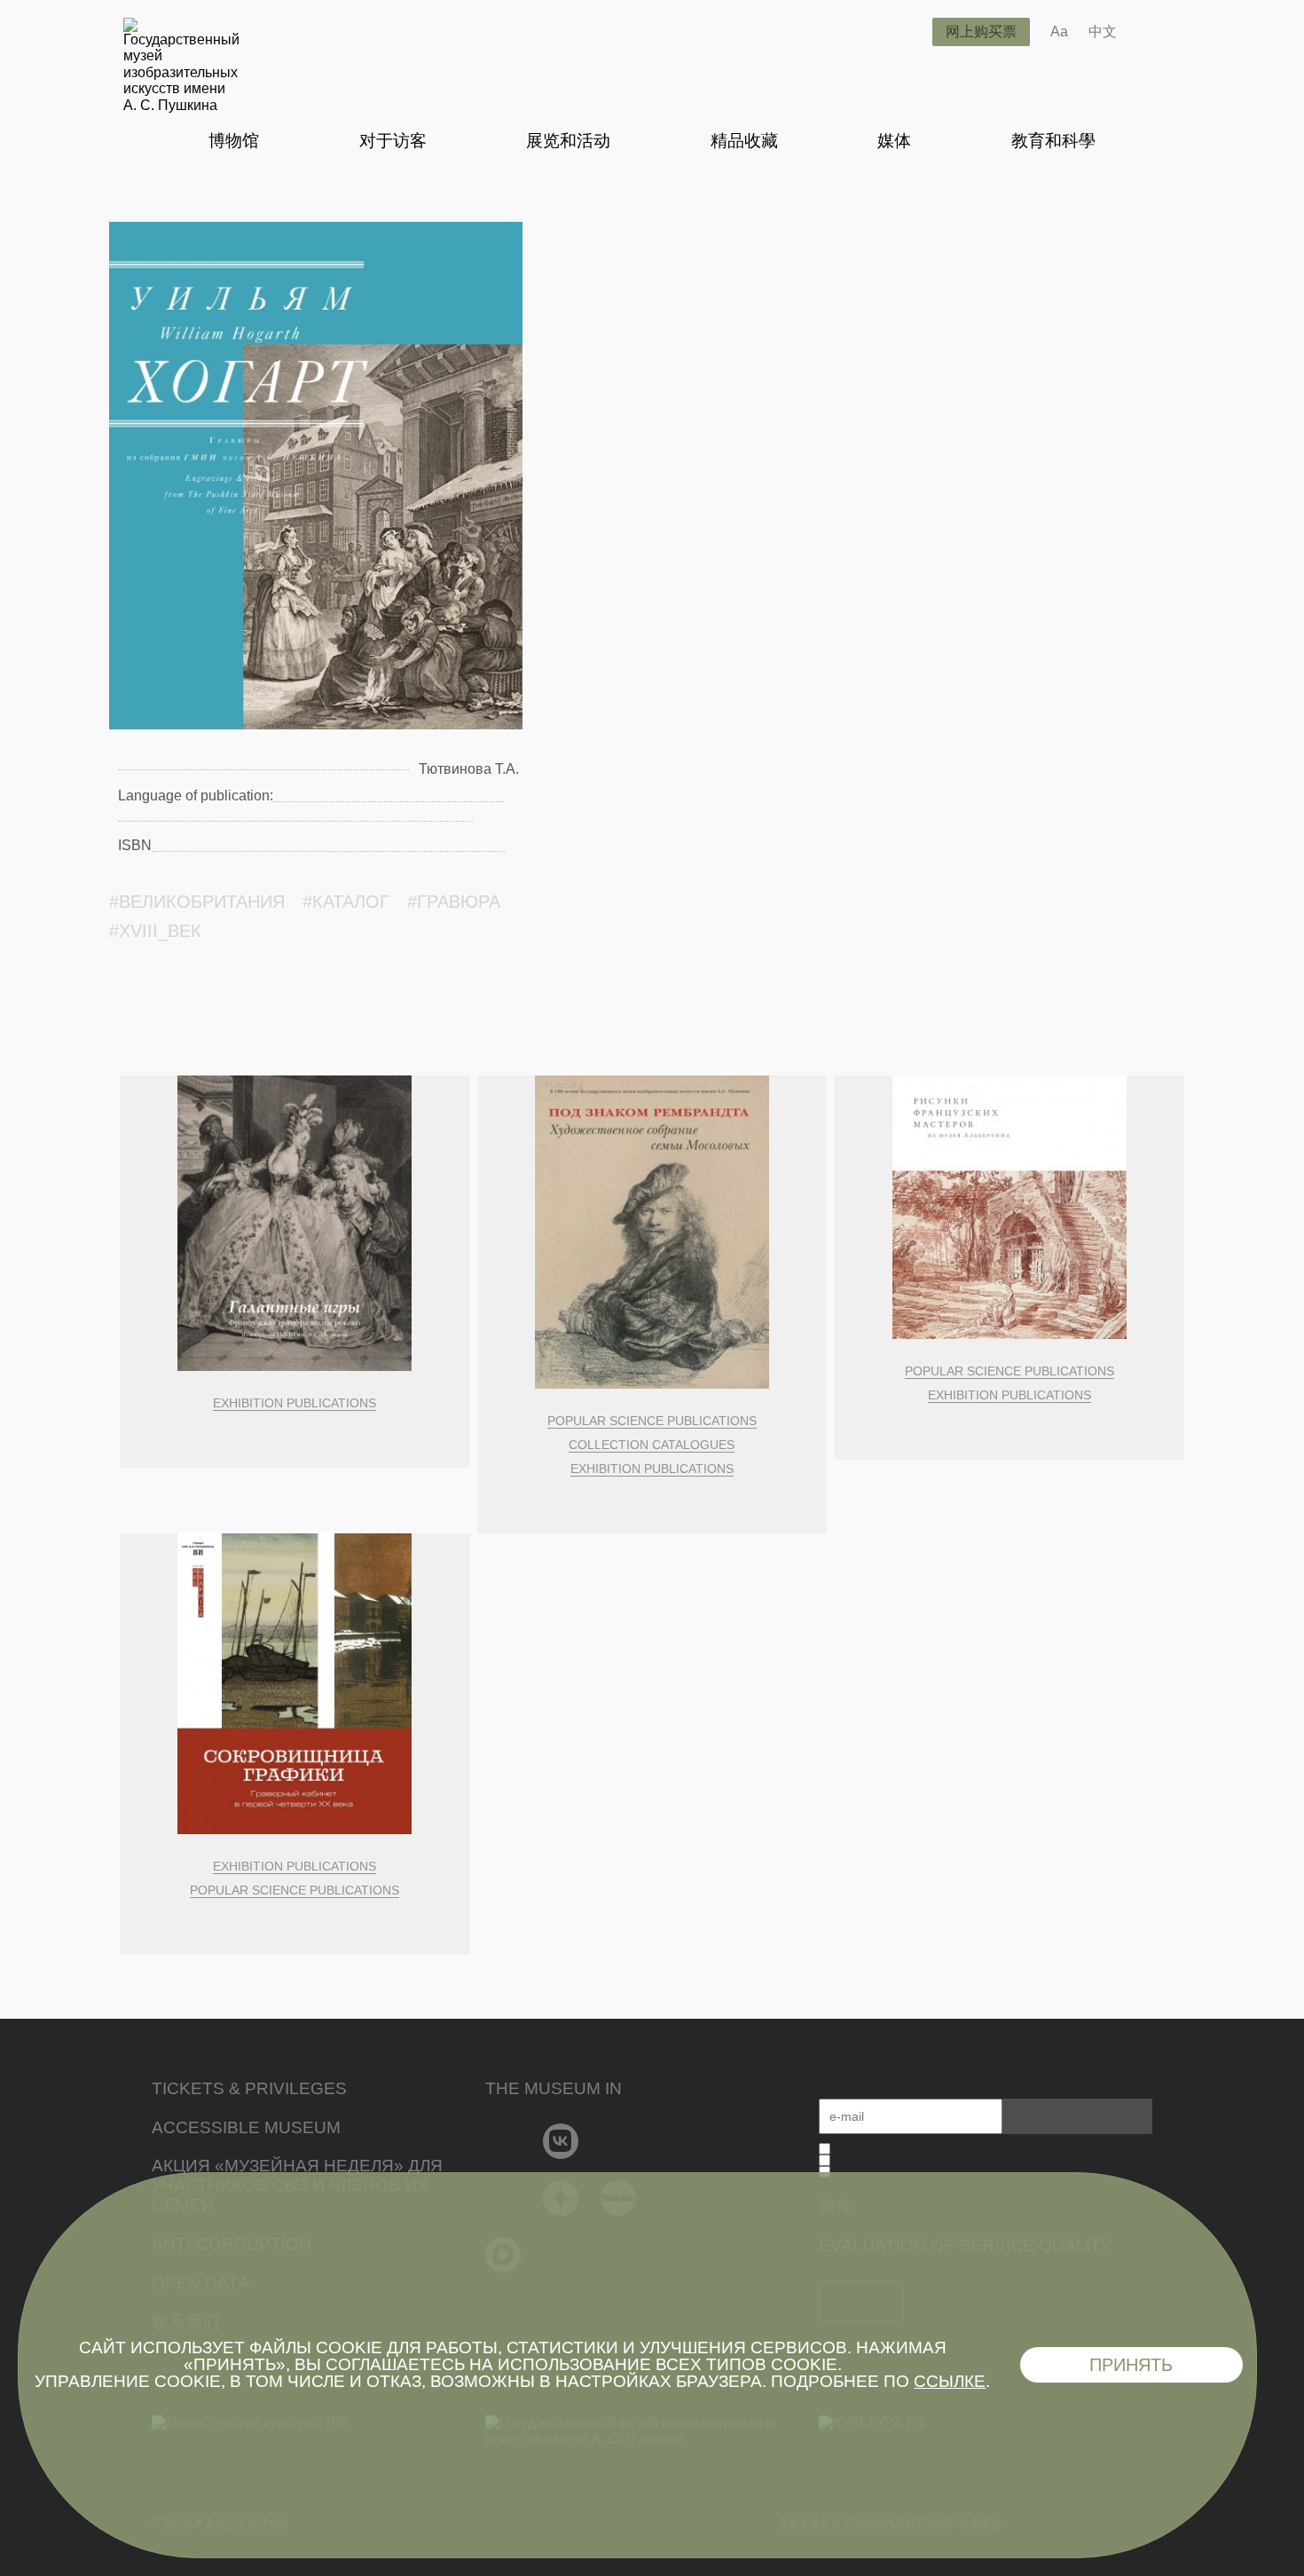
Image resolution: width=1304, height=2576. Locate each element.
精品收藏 (744, 141)
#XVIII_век (155, 931)
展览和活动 (568, 141)
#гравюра (454, 902)
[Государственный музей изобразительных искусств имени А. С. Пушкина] (181, 105)
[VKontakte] (561, 2141)
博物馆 (234, 141)
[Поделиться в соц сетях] (1156, 32)
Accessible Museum (246, 2127)
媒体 (894, 141)
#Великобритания (197, 902)
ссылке (950, 2381)
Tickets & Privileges (249, 2088)
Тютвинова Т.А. (469, 769)
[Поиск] (905, 32)
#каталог (346, 902)
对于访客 (393, 141)
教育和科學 (1053, 141)
